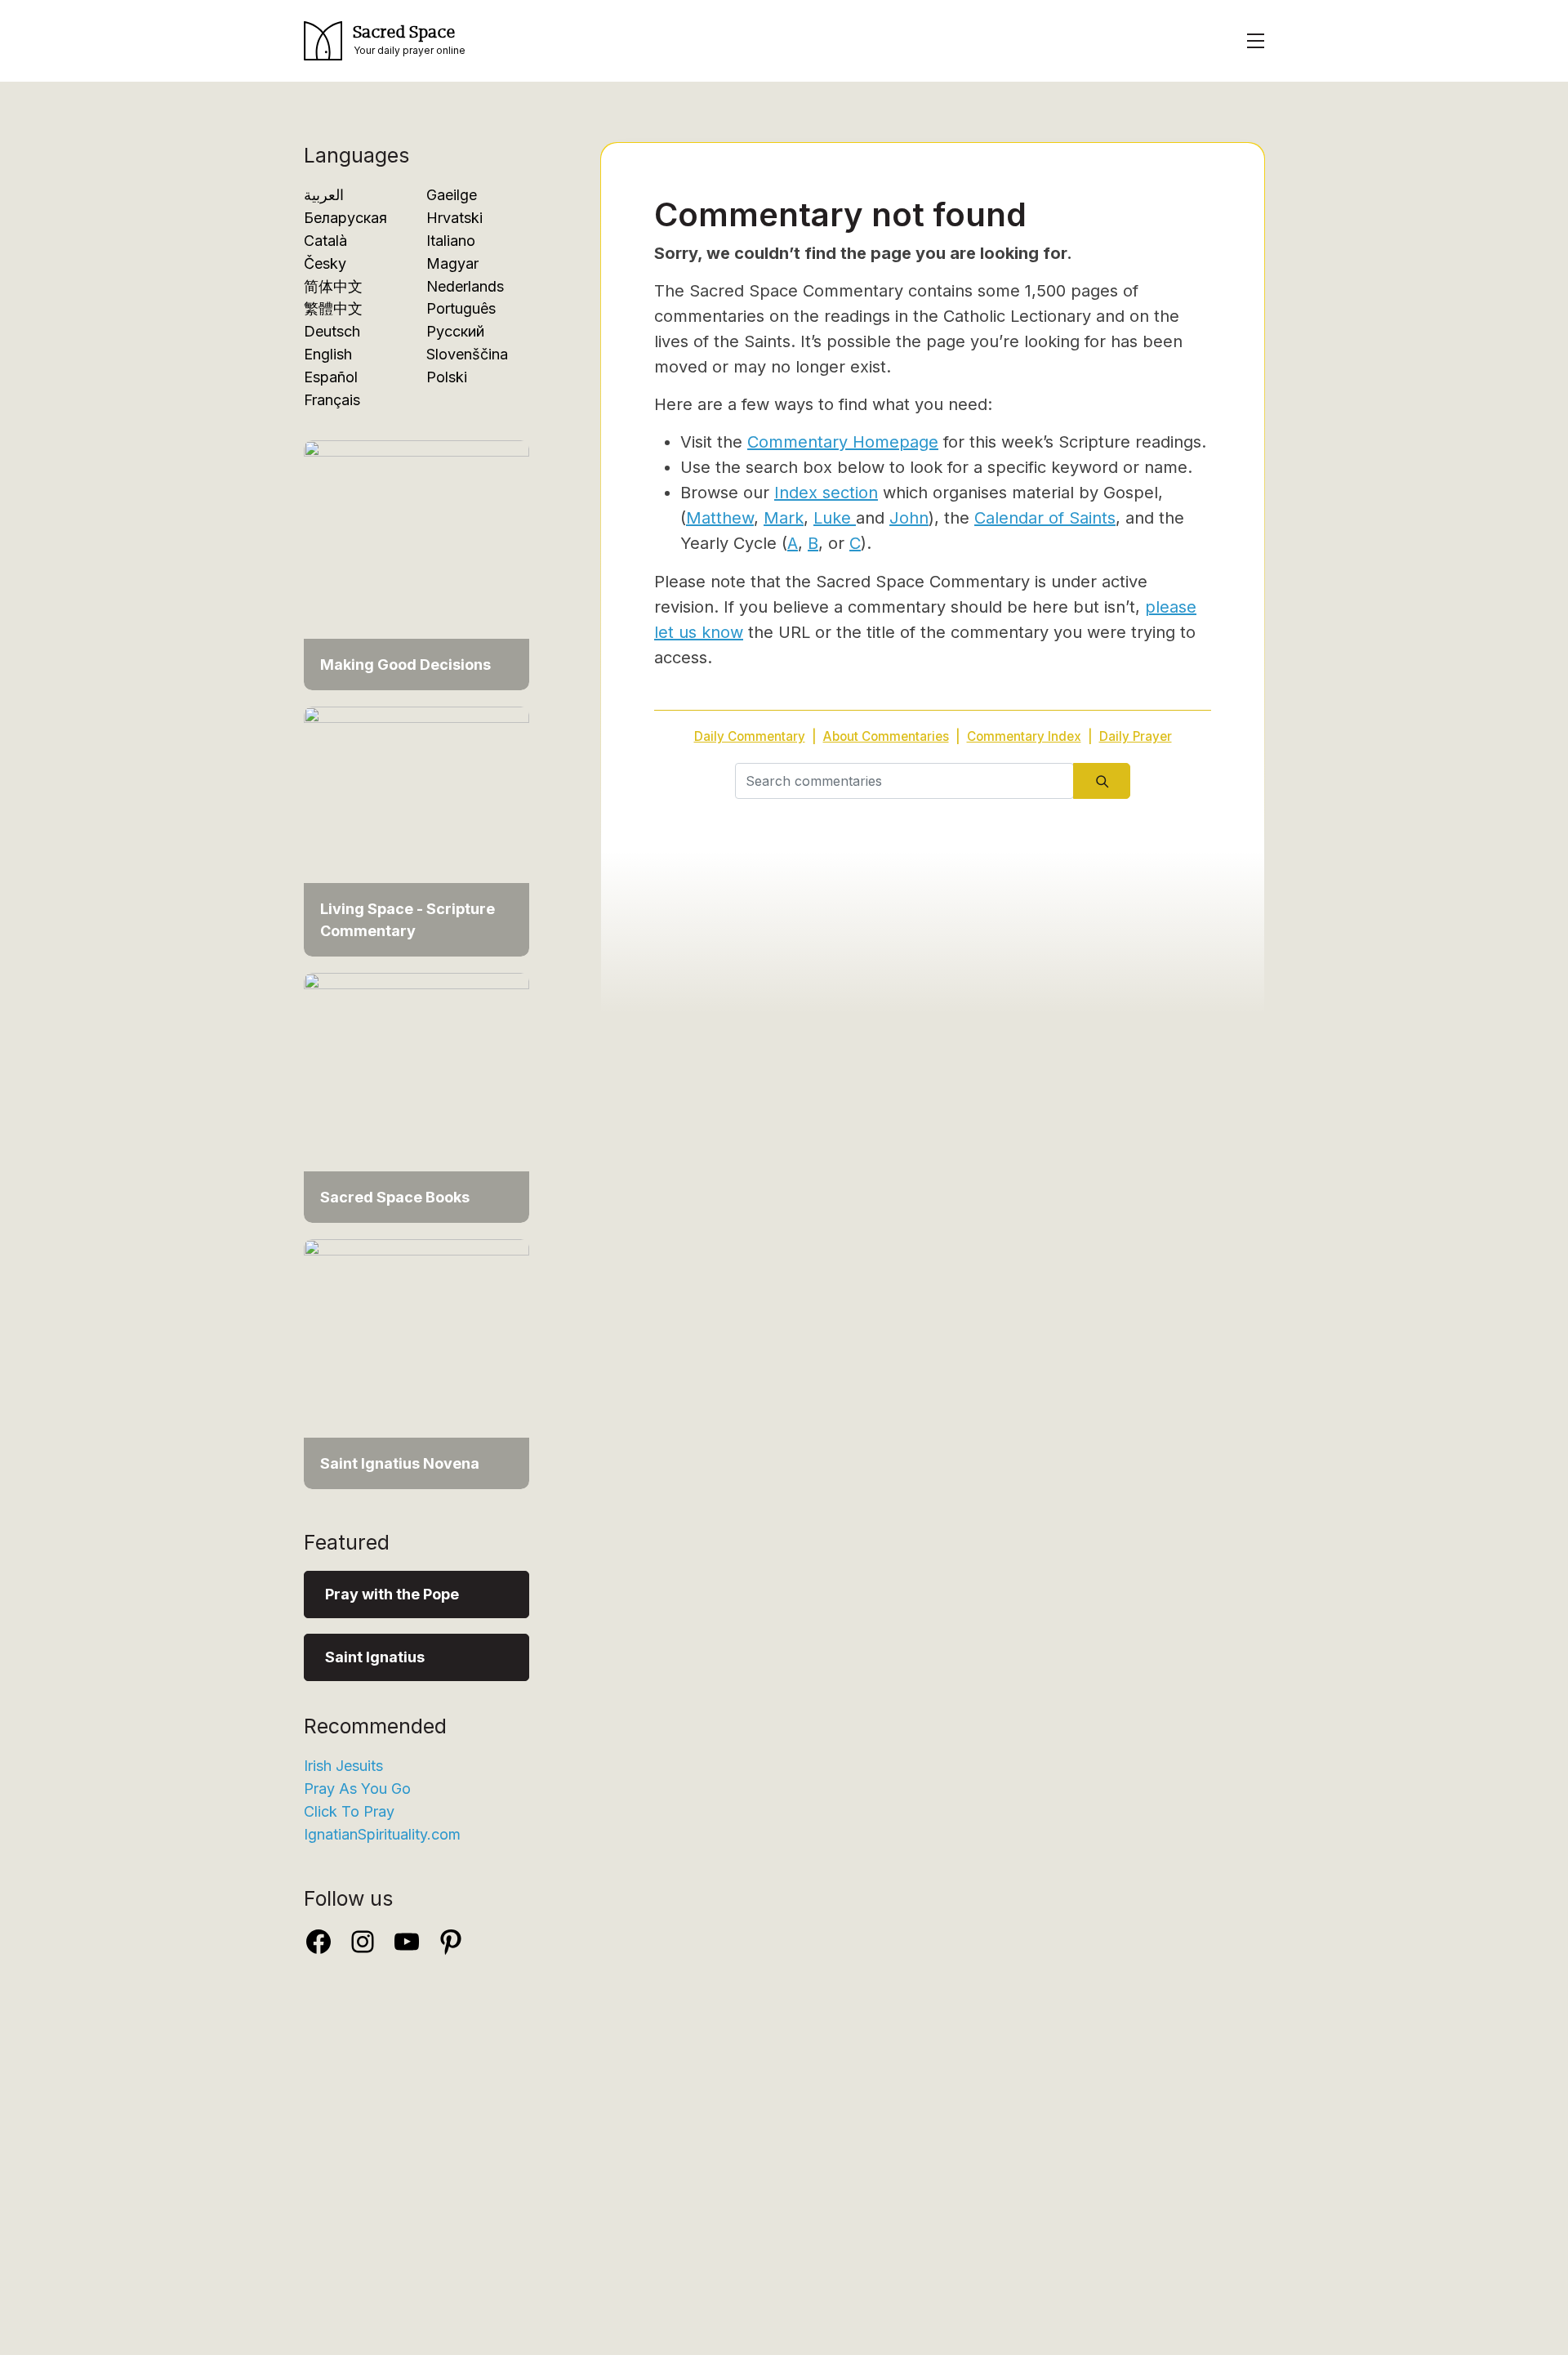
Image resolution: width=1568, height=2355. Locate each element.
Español (331, 377)
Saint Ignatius (375, 1657)
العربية (324, 195)
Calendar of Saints (1045, 518)
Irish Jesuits (343, 1766)
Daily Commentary (750, 736)
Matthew (720, 518)
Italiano (451, 241)
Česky (325, 263)
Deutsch (332, 331)
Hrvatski (454, 218)
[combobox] (904, 781)
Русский (455, 331)
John (909, 518)
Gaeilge (452, 195)
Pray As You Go (357, 1789)
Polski (447, 377)
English (328, 354)
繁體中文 (333, 308)
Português (461, 308)
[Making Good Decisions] (416, 564)
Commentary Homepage (843, 442)
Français (332, 400)
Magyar (452, 263)
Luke (835, 518)
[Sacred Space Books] (416, 1097)
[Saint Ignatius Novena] (416, 1363)
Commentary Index (1024, 736)
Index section (826, 493)
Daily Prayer (1136, 736)
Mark (784, 518)
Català (325, 241)
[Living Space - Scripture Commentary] (416, 830)
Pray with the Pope (392, 1594)
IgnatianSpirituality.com (382, 1834)
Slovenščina (467, 354)
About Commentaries (886, 736)
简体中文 (333, 286)
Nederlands (465, 286)
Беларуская (345, 218)
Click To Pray (349, 1811)
